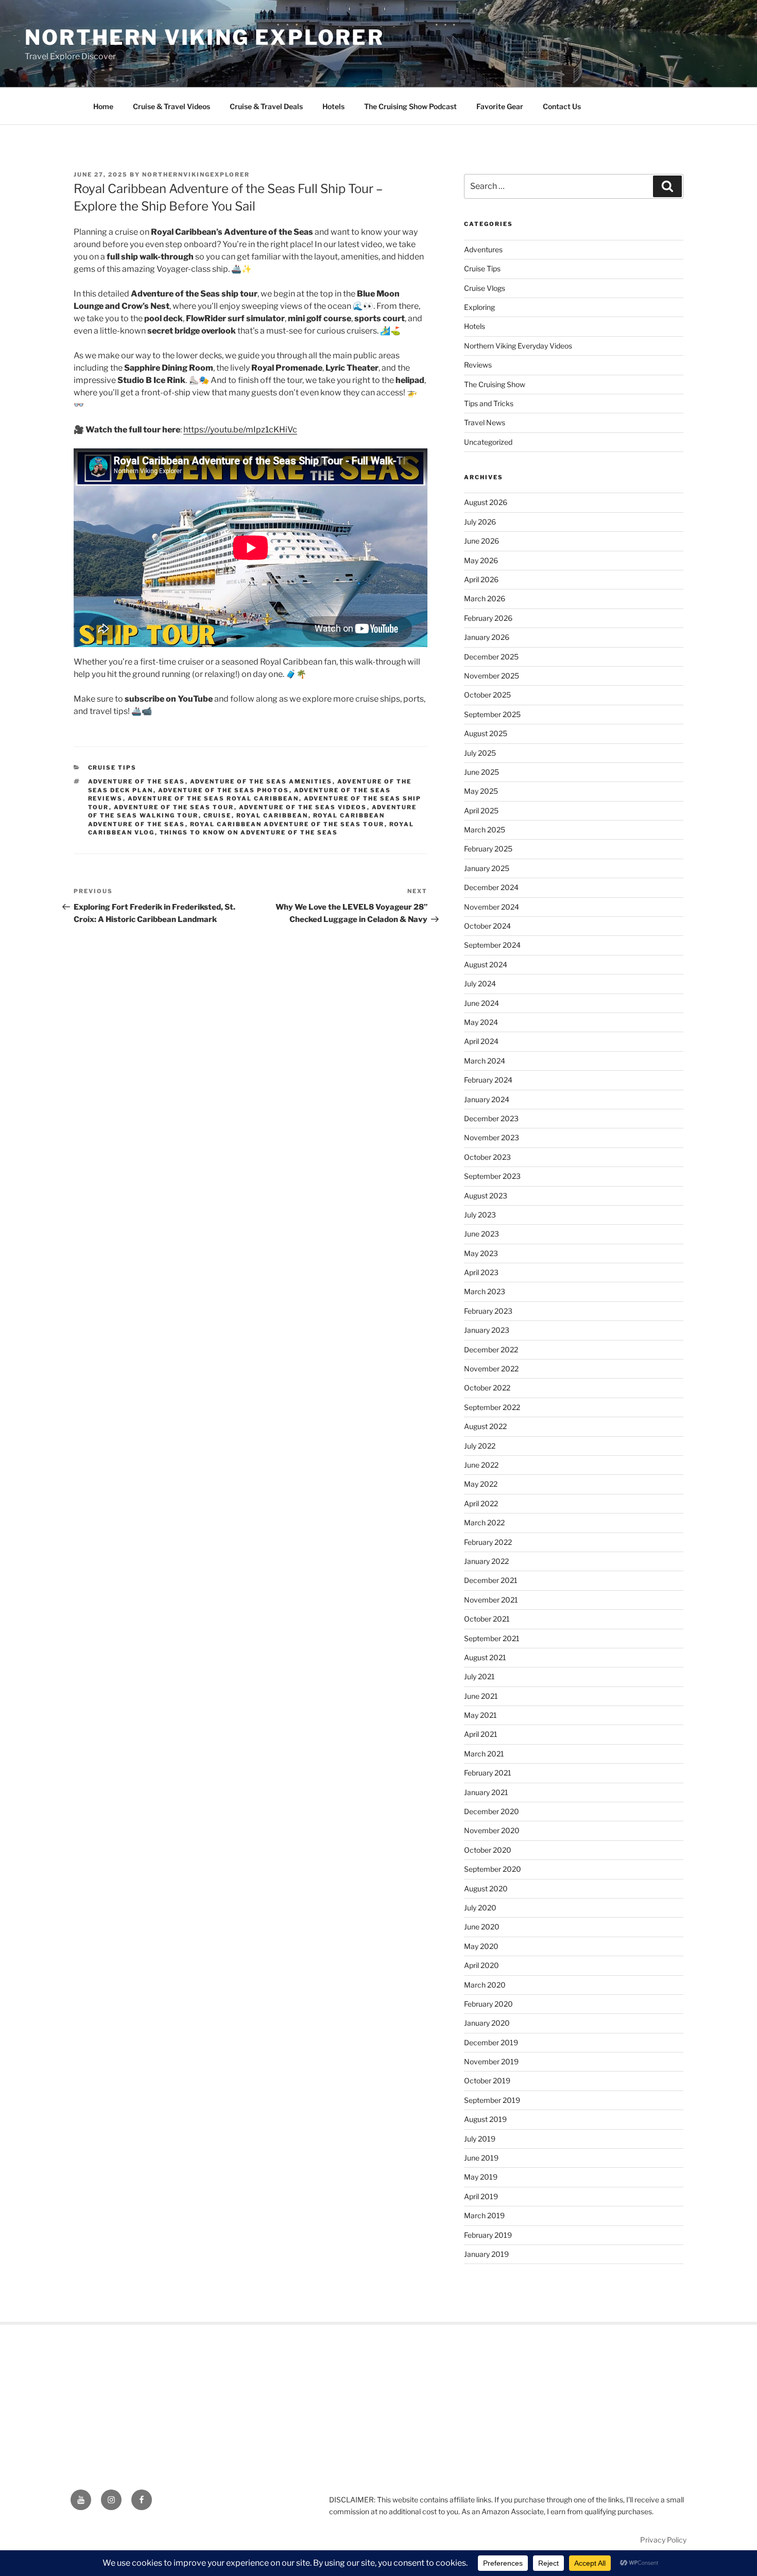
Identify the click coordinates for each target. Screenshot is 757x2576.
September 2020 (493, 1869)
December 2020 (492, 1811)
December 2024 (491, 887)
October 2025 (487, 695)
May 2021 (480, 1715)
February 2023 (488, 1311)
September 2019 (492, 2100)
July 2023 (480, 1215)
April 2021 (481, 1734)
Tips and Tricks (489, 403)
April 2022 (481, 1503)
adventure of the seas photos (224, 790)
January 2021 (486, 1792)
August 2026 (486, 502)
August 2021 (485, 1657)
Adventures (483, 249)
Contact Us (562, 106)
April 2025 (481, 811)
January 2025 (487, 868)
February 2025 (488, 849)
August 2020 (486, 1889)
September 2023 (492, 1176)
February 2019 (488, 2235)
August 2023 (486, 1196)
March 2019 (484, 2215)
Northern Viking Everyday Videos (518, 346)
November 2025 (492, 676)
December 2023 (491, 1118)
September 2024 (492, 945)
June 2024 (481, 1003)
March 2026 (485, 598)
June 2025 (481, 772)
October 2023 (487, 1157)
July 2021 (479, 1676)
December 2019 (491, 2042)
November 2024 (492, 907)
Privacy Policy (663, 2540)
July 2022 (480, 1446)
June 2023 (481, 1234)
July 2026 (480, 522)
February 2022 (488, 1542)
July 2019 (480, 2139)
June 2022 (481, 1465)
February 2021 (488, 1773)
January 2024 (487, 1099)
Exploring (479, 307)
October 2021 (487, 1619)
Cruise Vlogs (485, 288)
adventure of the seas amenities (261, 781)
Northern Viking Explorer (204, 37)
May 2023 (481, 1253)
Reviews (478, 365)
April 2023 (481, 1272)
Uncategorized (488, 442)
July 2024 (480, 984)
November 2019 (491, 2061)
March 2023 (485, 1291)
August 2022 (485, 1426)
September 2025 (492, 714)
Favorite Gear (500, 106)
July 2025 (480, 753)
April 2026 (481, 579)
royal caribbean (272, 815)
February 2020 (488, 2004)
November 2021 (491, 1600)
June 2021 (481, 1696)
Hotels (333, 106)
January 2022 (486, 1561)
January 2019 (486, 2254)
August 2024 (486, 964)
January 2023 (487, 1330)
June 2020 (482, 1927)
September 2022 (492, 1407)
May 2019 (481, 2177)
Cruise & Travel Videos (171, 106)
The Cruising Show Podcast (410, 106)
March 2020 (485, 1985)
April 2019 (481, 2196)
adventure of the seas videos (303, 807)
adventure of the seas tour (174, 807)
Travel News (485, 422)
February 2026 (488, 618)
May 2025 (481, 791)
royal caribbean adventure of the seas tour (287, 824)
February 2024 (488, 1080)
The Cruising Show (495, 384)
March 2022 (484, 1522)
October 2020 (488, 1850)
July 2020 (480, 1908)
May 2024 (481, 1022)
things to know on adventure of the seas (249, 832)
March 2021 (484, 1754)
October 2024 (487, 926)
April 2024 (481, 1041)
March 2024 (485, 1061)
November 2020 (492, 1830)
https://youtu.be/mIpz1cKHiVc (240, 430)
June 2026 (481, 541)
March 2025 (485, 830)
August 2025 (486, 733)
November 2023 (492, 1137)
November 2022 (491, 1369)
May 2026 (481, 560)
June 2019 (481, 2158)
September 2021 (492, 1638)
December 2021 (491, 1580)
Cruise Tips (113, 768)
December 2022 (491, 1350)
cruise (218, 815)
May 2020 (481, 1946)
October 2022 (487, 1388)
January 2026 (487, 637)
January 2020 (487, 2023)
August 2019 (485, 2119)
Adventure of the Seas (137, 781)
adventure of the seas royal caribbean (213, 798)
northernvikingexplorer (196, 175)
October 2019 (487, 2081)
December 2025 (491, 657)
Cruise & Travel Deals (266, 106)
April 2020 (481, 1965)
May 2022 (481, 1484)
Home (103, 106)
